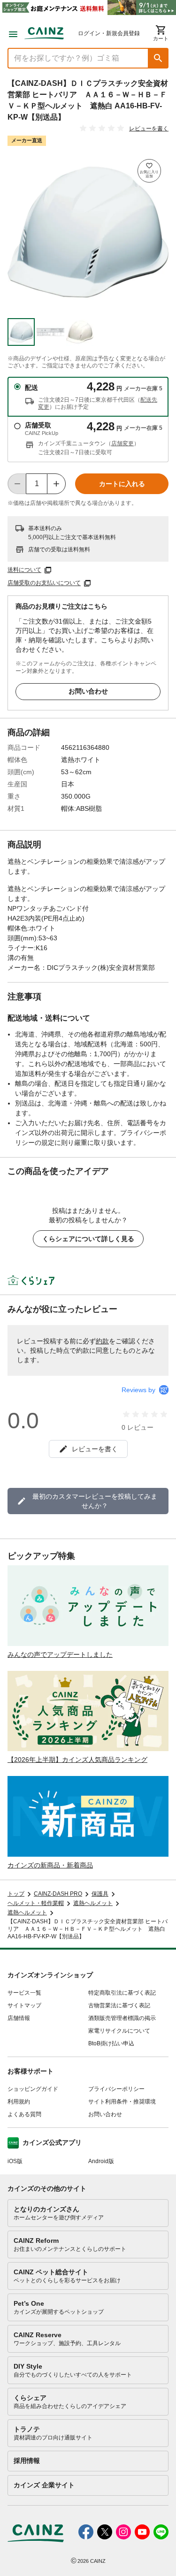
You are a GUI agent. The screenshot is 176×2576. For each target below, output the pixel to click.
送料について (24, 570)
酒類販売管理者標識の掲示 (122, 2018)
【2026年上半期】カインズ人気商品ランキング (77, 1760)
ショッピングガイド (33, 2089)
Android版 (101, 2161)
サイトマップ (24, 2005)
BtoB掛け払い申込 (111, 2043)
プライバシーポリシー (116, 2089)
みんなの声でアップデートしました (60, 1654)
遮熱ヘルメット (93, 1903)
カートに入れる (122, 484)
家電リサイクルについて (119, 2031)
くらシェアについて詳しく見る (88, 1239)
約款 (102, 1341)
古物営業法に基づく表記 (119, 2005)
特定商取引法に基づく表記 (122, 1993)
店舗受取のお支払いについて (44, 583)
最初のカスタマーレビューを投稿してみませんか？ (95, 1501)
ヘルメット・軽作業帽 (36, 1903)
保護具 (100, 1894)
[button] (158, 58)
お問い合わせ (88, 691)
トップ (16, 1894)
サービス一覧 (24, 1993)
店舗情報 (19, 2018)
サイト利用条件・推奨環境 (122, 2102)
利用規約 (19, 2102)
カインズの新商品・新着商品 (50, 1865)
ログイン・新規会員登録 (109, 33)
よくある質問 (24, 2114)
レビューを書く (149, 129)
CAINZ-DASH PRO (58, 1894)
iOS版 (15, 2161)
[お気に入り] (149, 171)
